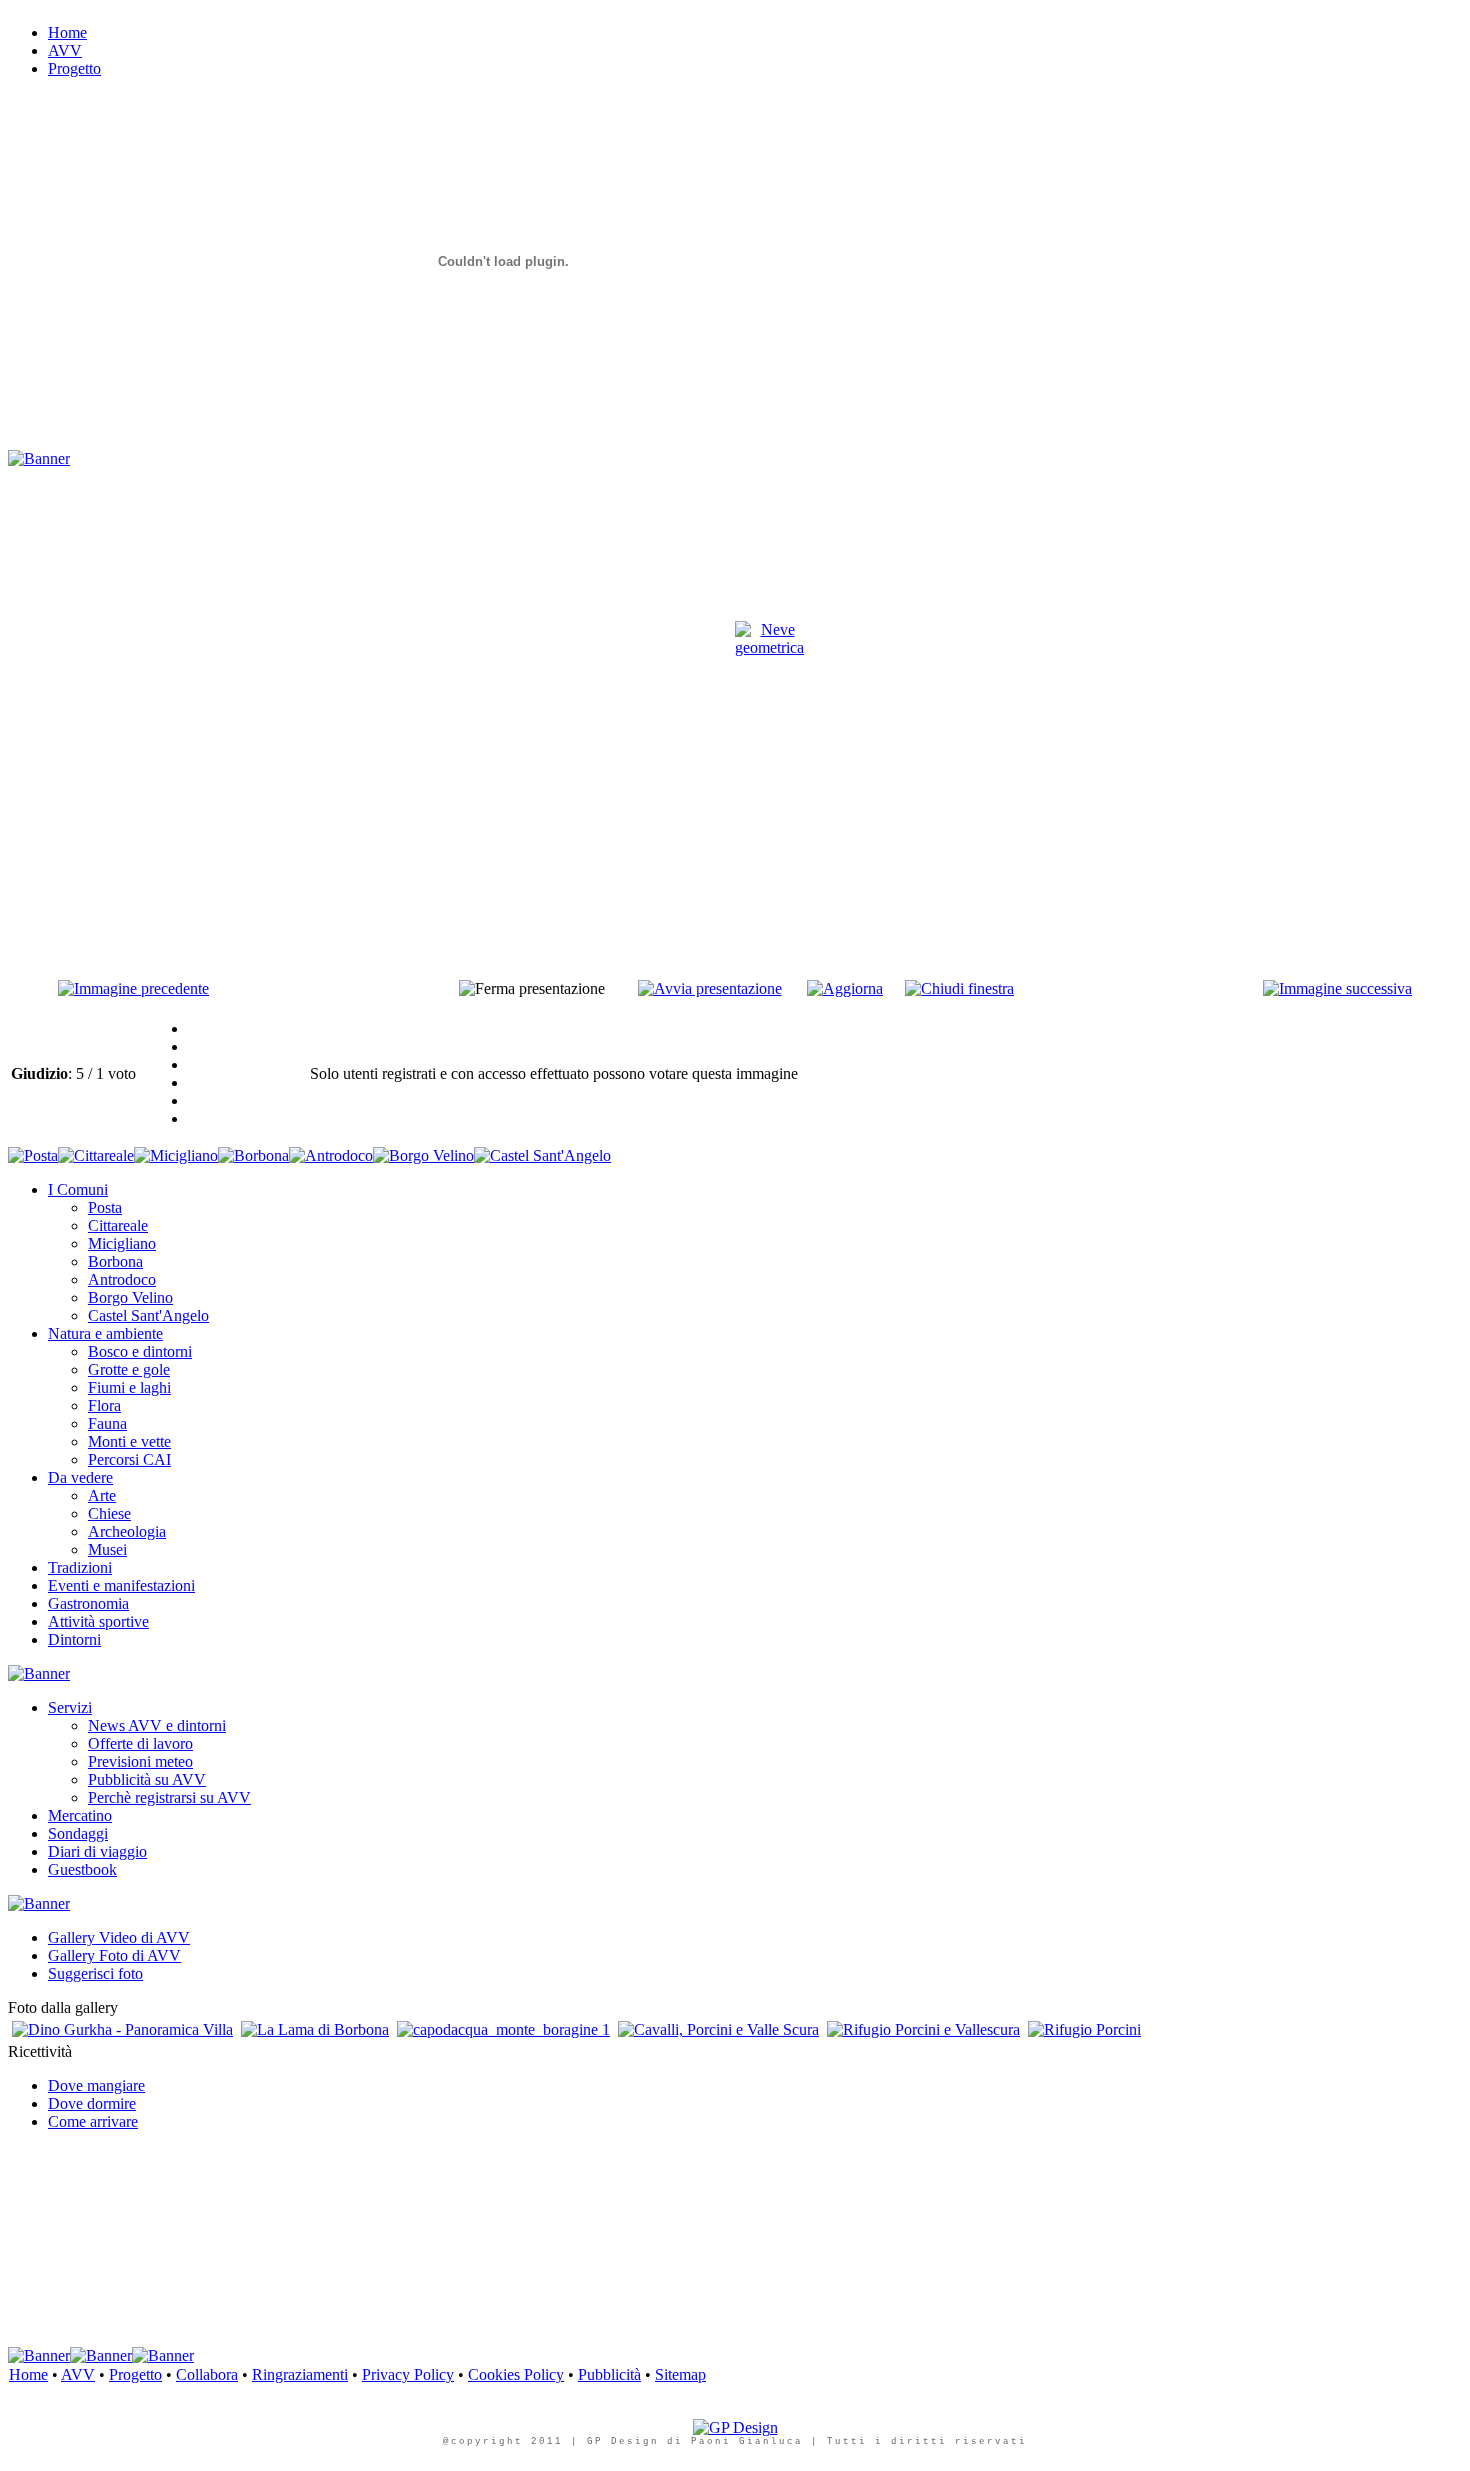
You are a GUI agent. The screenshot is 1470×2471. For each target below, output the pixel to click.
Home (28, 2374)
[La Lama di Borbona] (315, 2029)
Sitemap (680, 2374)
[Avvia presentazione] (710, 988)
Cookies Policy (516, 2374)
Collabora (207, 2374)
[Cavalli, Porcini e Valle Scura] (718, 2029)
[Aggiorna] (845, 988)
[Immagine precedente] (133, 988)
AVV (78, 2374)
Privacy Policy (408, 2374)
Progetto (135, 2374)
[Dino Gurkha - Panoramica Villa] (122, 2029)
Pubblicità (609, 2374)
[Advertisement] (372, 475)
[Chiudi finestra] (959, 988)
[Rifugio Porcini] (1084, 2029)
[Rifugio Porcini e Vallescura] (923, 2029)
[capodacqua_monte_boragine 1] (503, 2029)
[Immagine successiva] (1337, 988)
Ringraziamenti (300, 2374)
